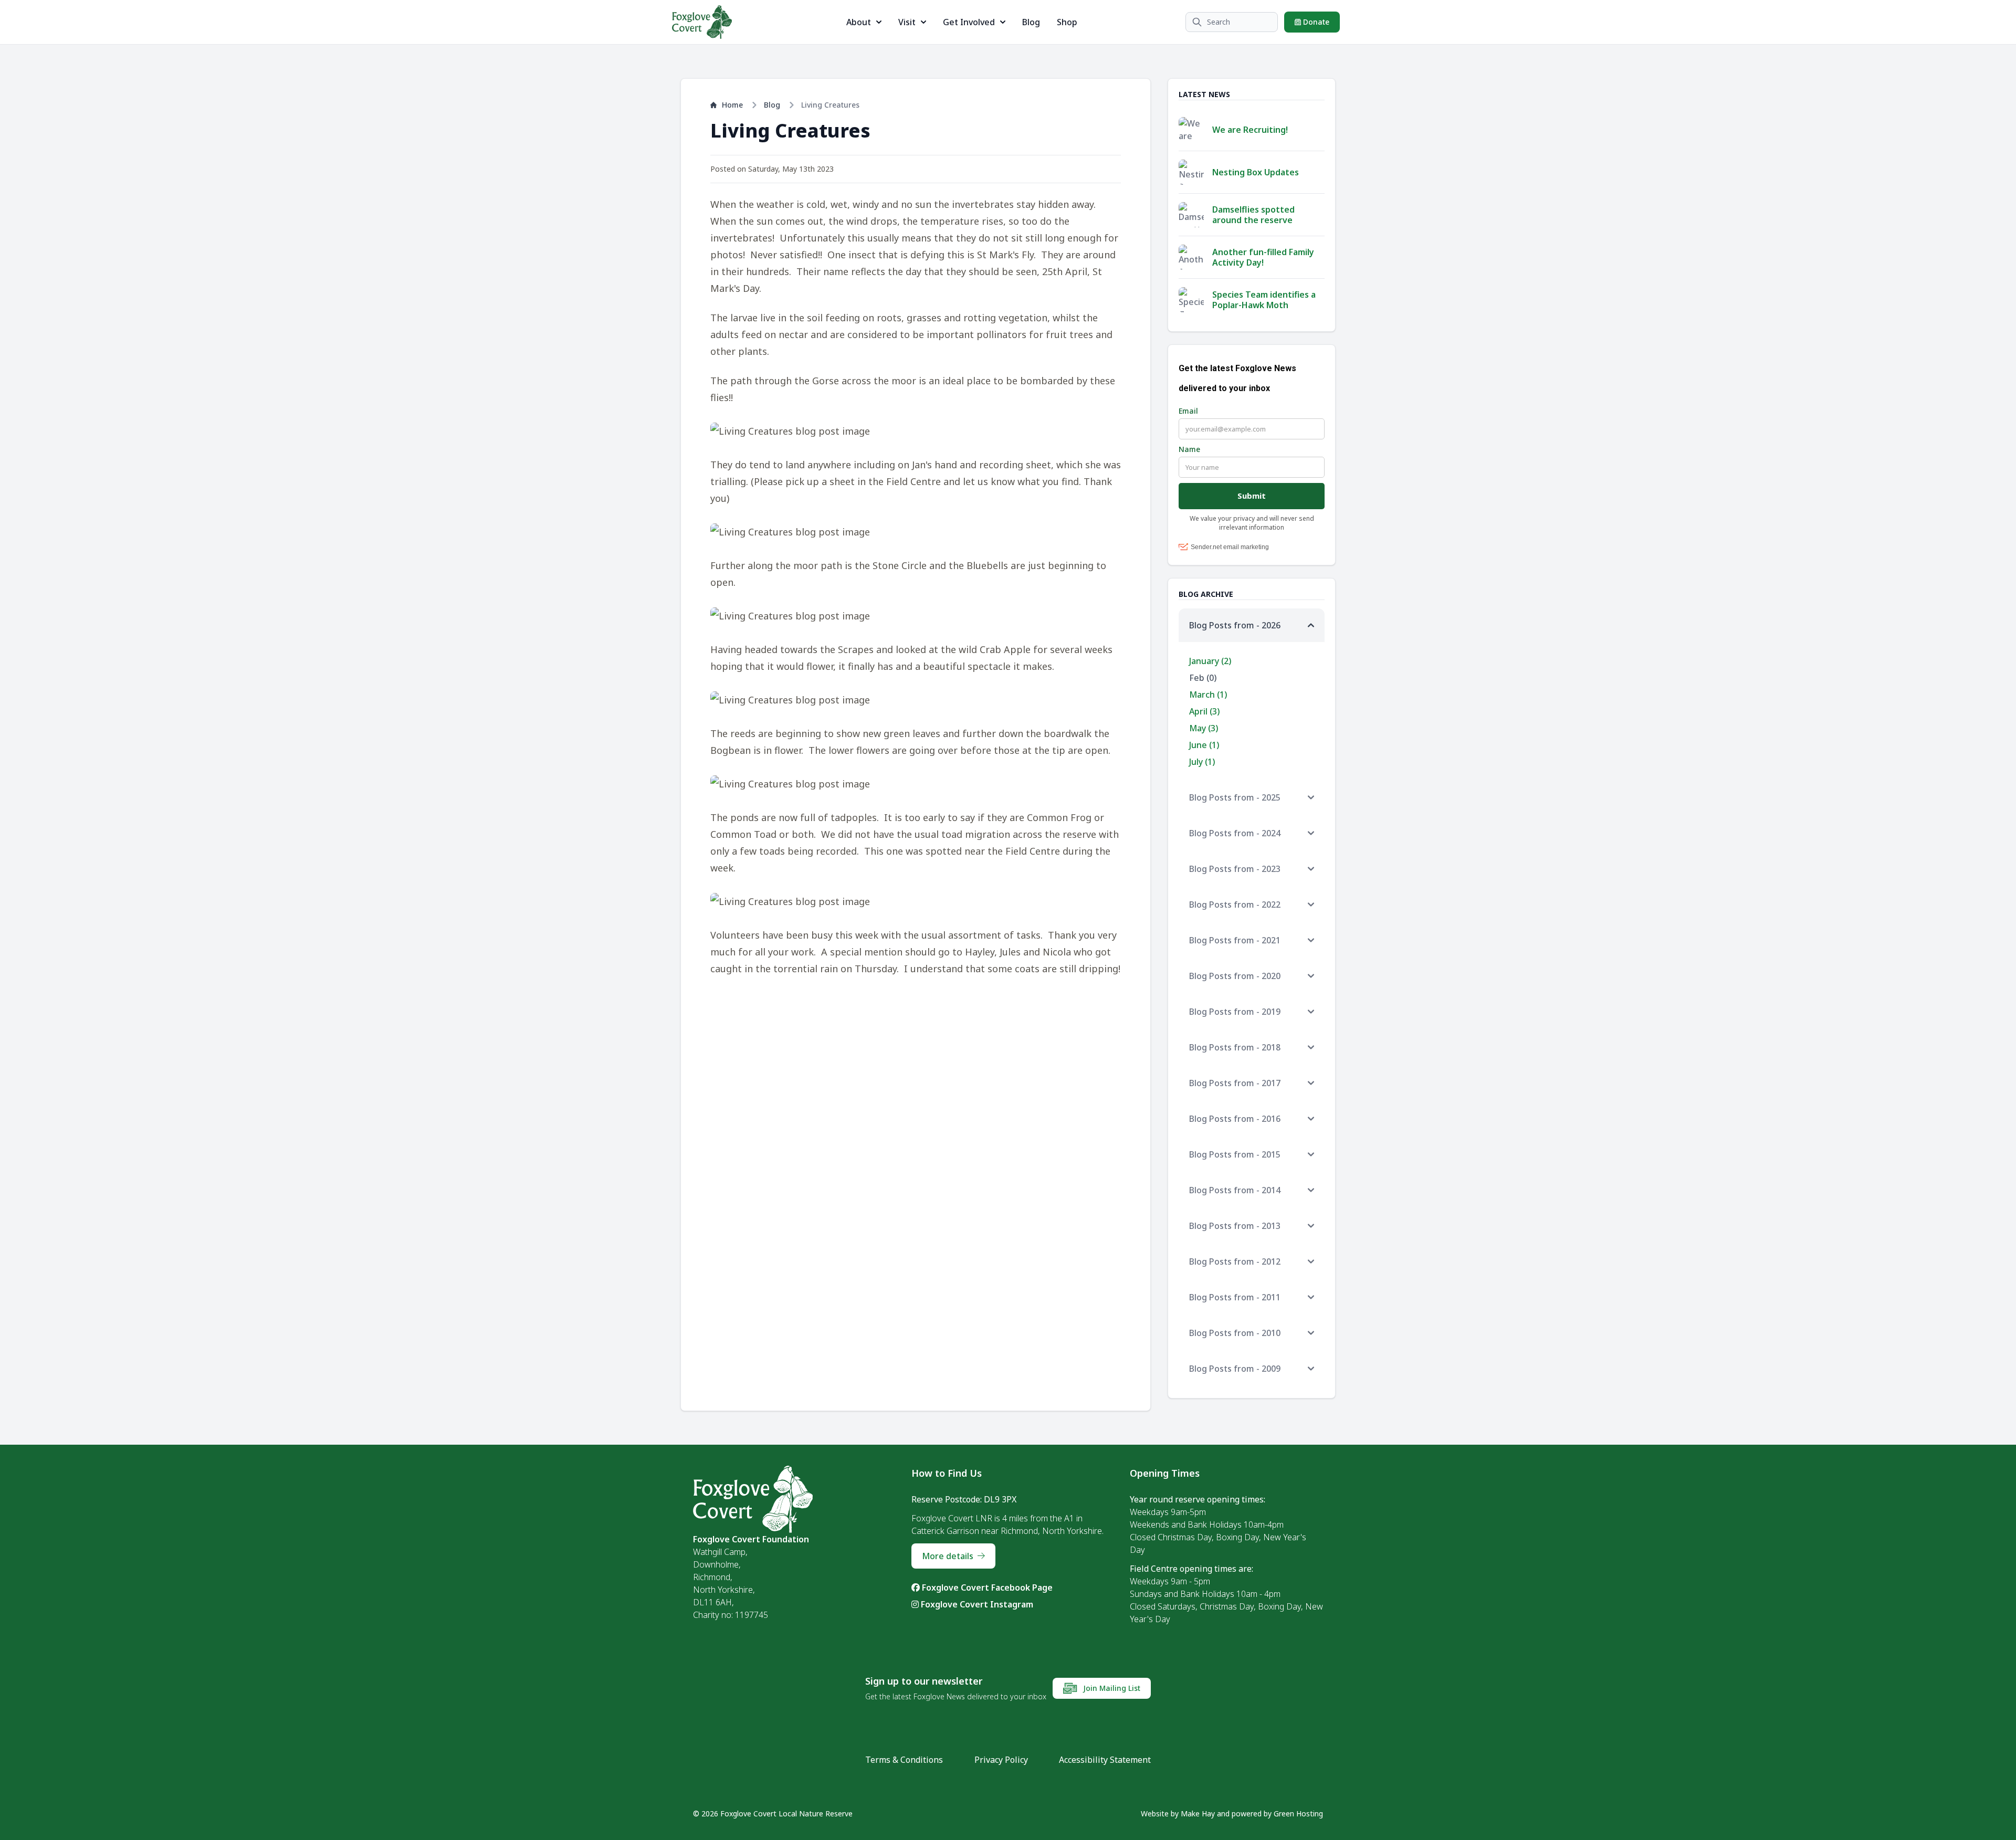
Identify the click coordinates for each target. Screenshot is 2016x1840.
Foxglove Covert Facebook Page (986, 1587)
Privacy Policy (1001, 1760)
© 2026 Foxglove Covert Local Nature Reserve (773, 1813)
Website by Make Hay (1178, 1813)
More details (948, 1556)
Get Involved (969, 22)
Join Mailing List (1111, 1688)
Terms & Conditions (904, 1760)
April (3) (1204, 711)
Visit (907, 22)
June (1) (1204, 745)
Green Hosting (1298, 1813)
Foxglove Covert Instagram (976, 1604)
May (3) (1204, 728)
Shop (1067, 22)
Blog (1031, 22)
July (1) (1202, 762)
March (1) (1208, 695)
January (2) (1210, 661)
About (859, 22)
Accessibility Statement (1105, 1760)
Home (732, 105)
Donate (1315, 22)
